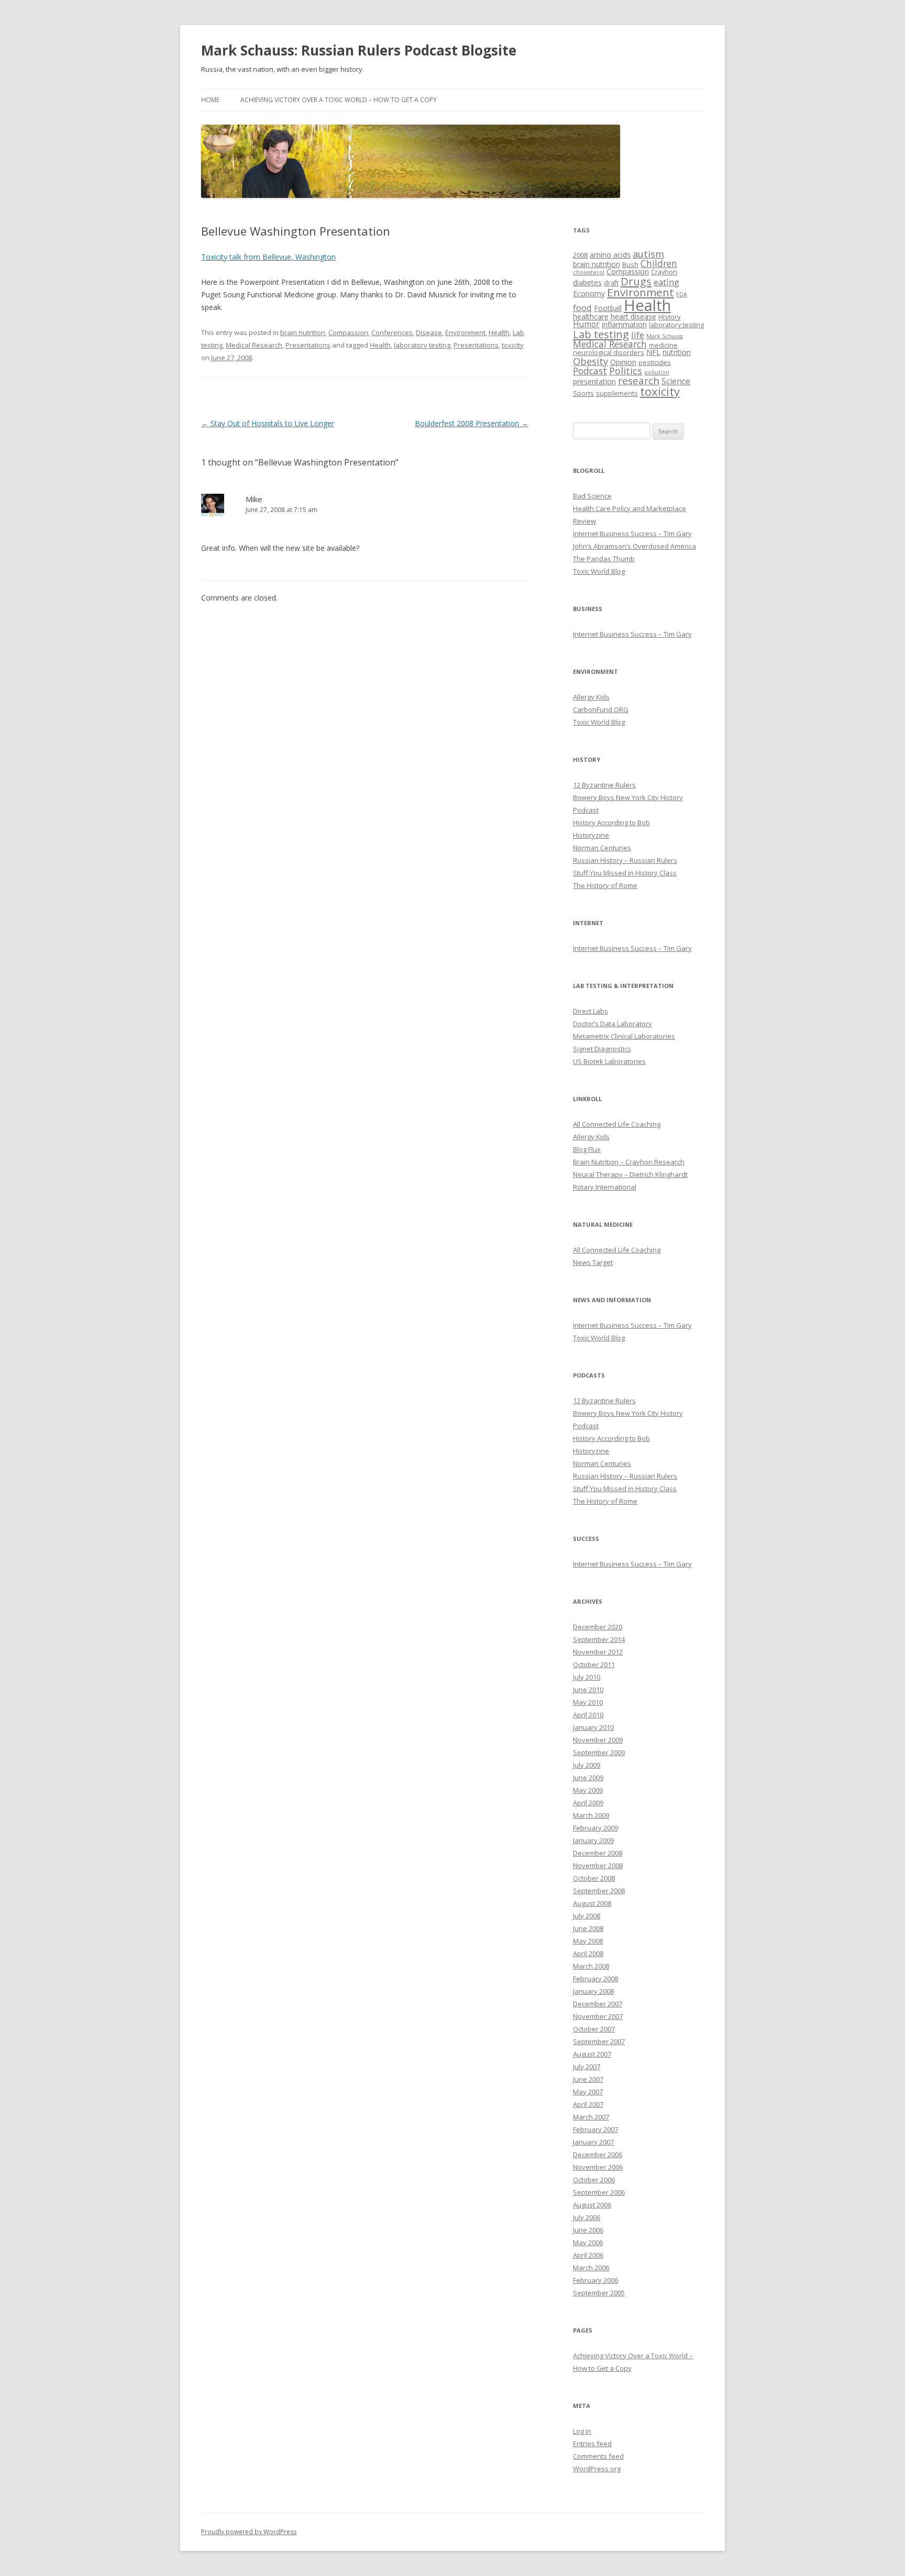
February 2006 (595, 2280)
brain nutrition (303, 332)
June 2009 (588, 1778)
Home (210, 100)
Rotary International (605, 1187)
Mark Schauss (665, 336)
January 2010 (593, 1727)
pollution (657, 372)
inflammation (624, 324)
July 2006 (587, 2217)
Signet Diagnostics (602, 1049)
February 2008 (595, 1979)
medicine (663, 345)
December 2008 (598, 1853)
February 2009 (595, 1828)
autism (648, 254)
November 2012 (598, 1652)
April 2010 (588, 1715)
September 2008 (599, 1891)
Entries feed (592, 2444)
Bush (630, 265)
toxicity (513, 345)
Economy (589, 293)
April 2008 (588, 1953)
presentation (594, 381)
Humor (586, 324)
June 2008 (588, 1928)
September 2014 (599, 1639)
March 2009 (591, 1815)
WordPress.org (597, 2469)
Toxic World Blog (599, 571)
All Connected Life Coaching (617, 1124)
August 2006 (592, 2205)
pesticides (655, 363)
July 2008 (587, 1916)
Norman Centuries (602, 848)
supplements (617, 393)
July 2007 (587, 2067)
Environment (465, 332)
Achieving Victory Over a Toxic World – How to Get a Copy (339, 100)
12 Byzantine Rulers (604, 785)
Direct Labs (591, 1011)
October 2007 (594, 2029)
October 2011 (594, 1664)
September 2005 (599, 2293)
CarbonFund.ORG (601, 709)
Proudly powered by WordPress (249, 2532)
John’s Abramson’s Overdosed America (634, 546)
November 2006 (598, 2167)
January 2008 (593, 1991)
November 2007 (598, 2016)
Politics (626, 371)
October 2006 (594, 2180)
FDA (682, 294)
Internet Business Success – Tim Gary (632, 534)
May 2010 (588, 1702)
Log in (582, 2431)
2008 (580, 255)
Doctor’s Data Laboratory (612, 1024)
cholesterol (589, 272)
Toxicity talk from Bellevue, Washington (268, 257)
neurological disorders (609, 353)
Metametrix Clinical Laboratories (624, 1036)
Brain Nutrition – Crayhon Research (629, 1162)
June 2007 (588, 2079)
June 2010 (588, 1690)
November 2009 (598, 1740)
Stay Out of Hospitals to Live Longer (268, 423)
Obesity (591, 361)
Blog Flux (587, 1149)
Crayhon (664, 272)
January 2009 (593, 1840)
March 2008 (591, 1966)
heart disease (633, 317)
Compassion (348, 332)
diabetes (587, 282)
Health (499, 332)
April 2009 (588, 1803)
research (639, 381)
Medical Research (254, 345)
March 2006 (591, 2268)
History (669, 317)
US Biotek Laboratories (609, 1061)
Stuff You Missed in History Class (625, 873)
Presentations (308, 345)
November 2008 (598, 1866)
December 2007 (598, 2004)
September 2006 (599, 2192)
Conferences (392, 332)
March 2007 (591, 2117)
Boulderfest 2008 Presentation (472, 423)
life (638, 335)
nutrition (677, 352)
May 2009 (588, 1790)
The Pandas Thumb (604, 559)
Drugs (636, 281)
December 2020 (598, 1627)
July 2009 (587, 1765)
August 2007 (592, 2054)
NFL (653, 352)
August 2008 (592, 1903)
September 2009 (599, 1752)
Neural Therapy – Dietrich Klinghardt (630, 1174)
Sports (583, 393)
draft (611, 283)
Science (676, 381)
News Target (593, 1262)
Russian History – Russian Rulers (625, 860)
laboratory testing (422, 345)
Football (608, 308)
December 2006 (598, 2155)
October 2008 (594, 1878)
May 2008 (588, 1941)
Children (659, 263)
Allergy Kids (591, 697)
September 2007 (599, 2041)
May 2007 (588, 2092)
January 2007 (593, 2142)
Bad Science (592, 496)
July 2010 (587, 1677)
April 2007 (588, 2104)
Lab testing (601, 334)
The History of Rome (605, 885)
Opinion (623, 362)
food (582, 308)
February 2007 (595, 2129)
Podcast (590, 371)
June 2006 (588, 2230)
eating (666, 282)
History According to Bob (611, 823)
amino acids (610, 255)
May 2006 (588, 2242)
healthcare (591, 317)
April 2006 (588, 2255)
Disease (429, 332)
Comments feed (598, 2456)
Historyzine (591, 835)
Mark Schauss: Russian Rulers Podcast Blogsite (359, 50)
